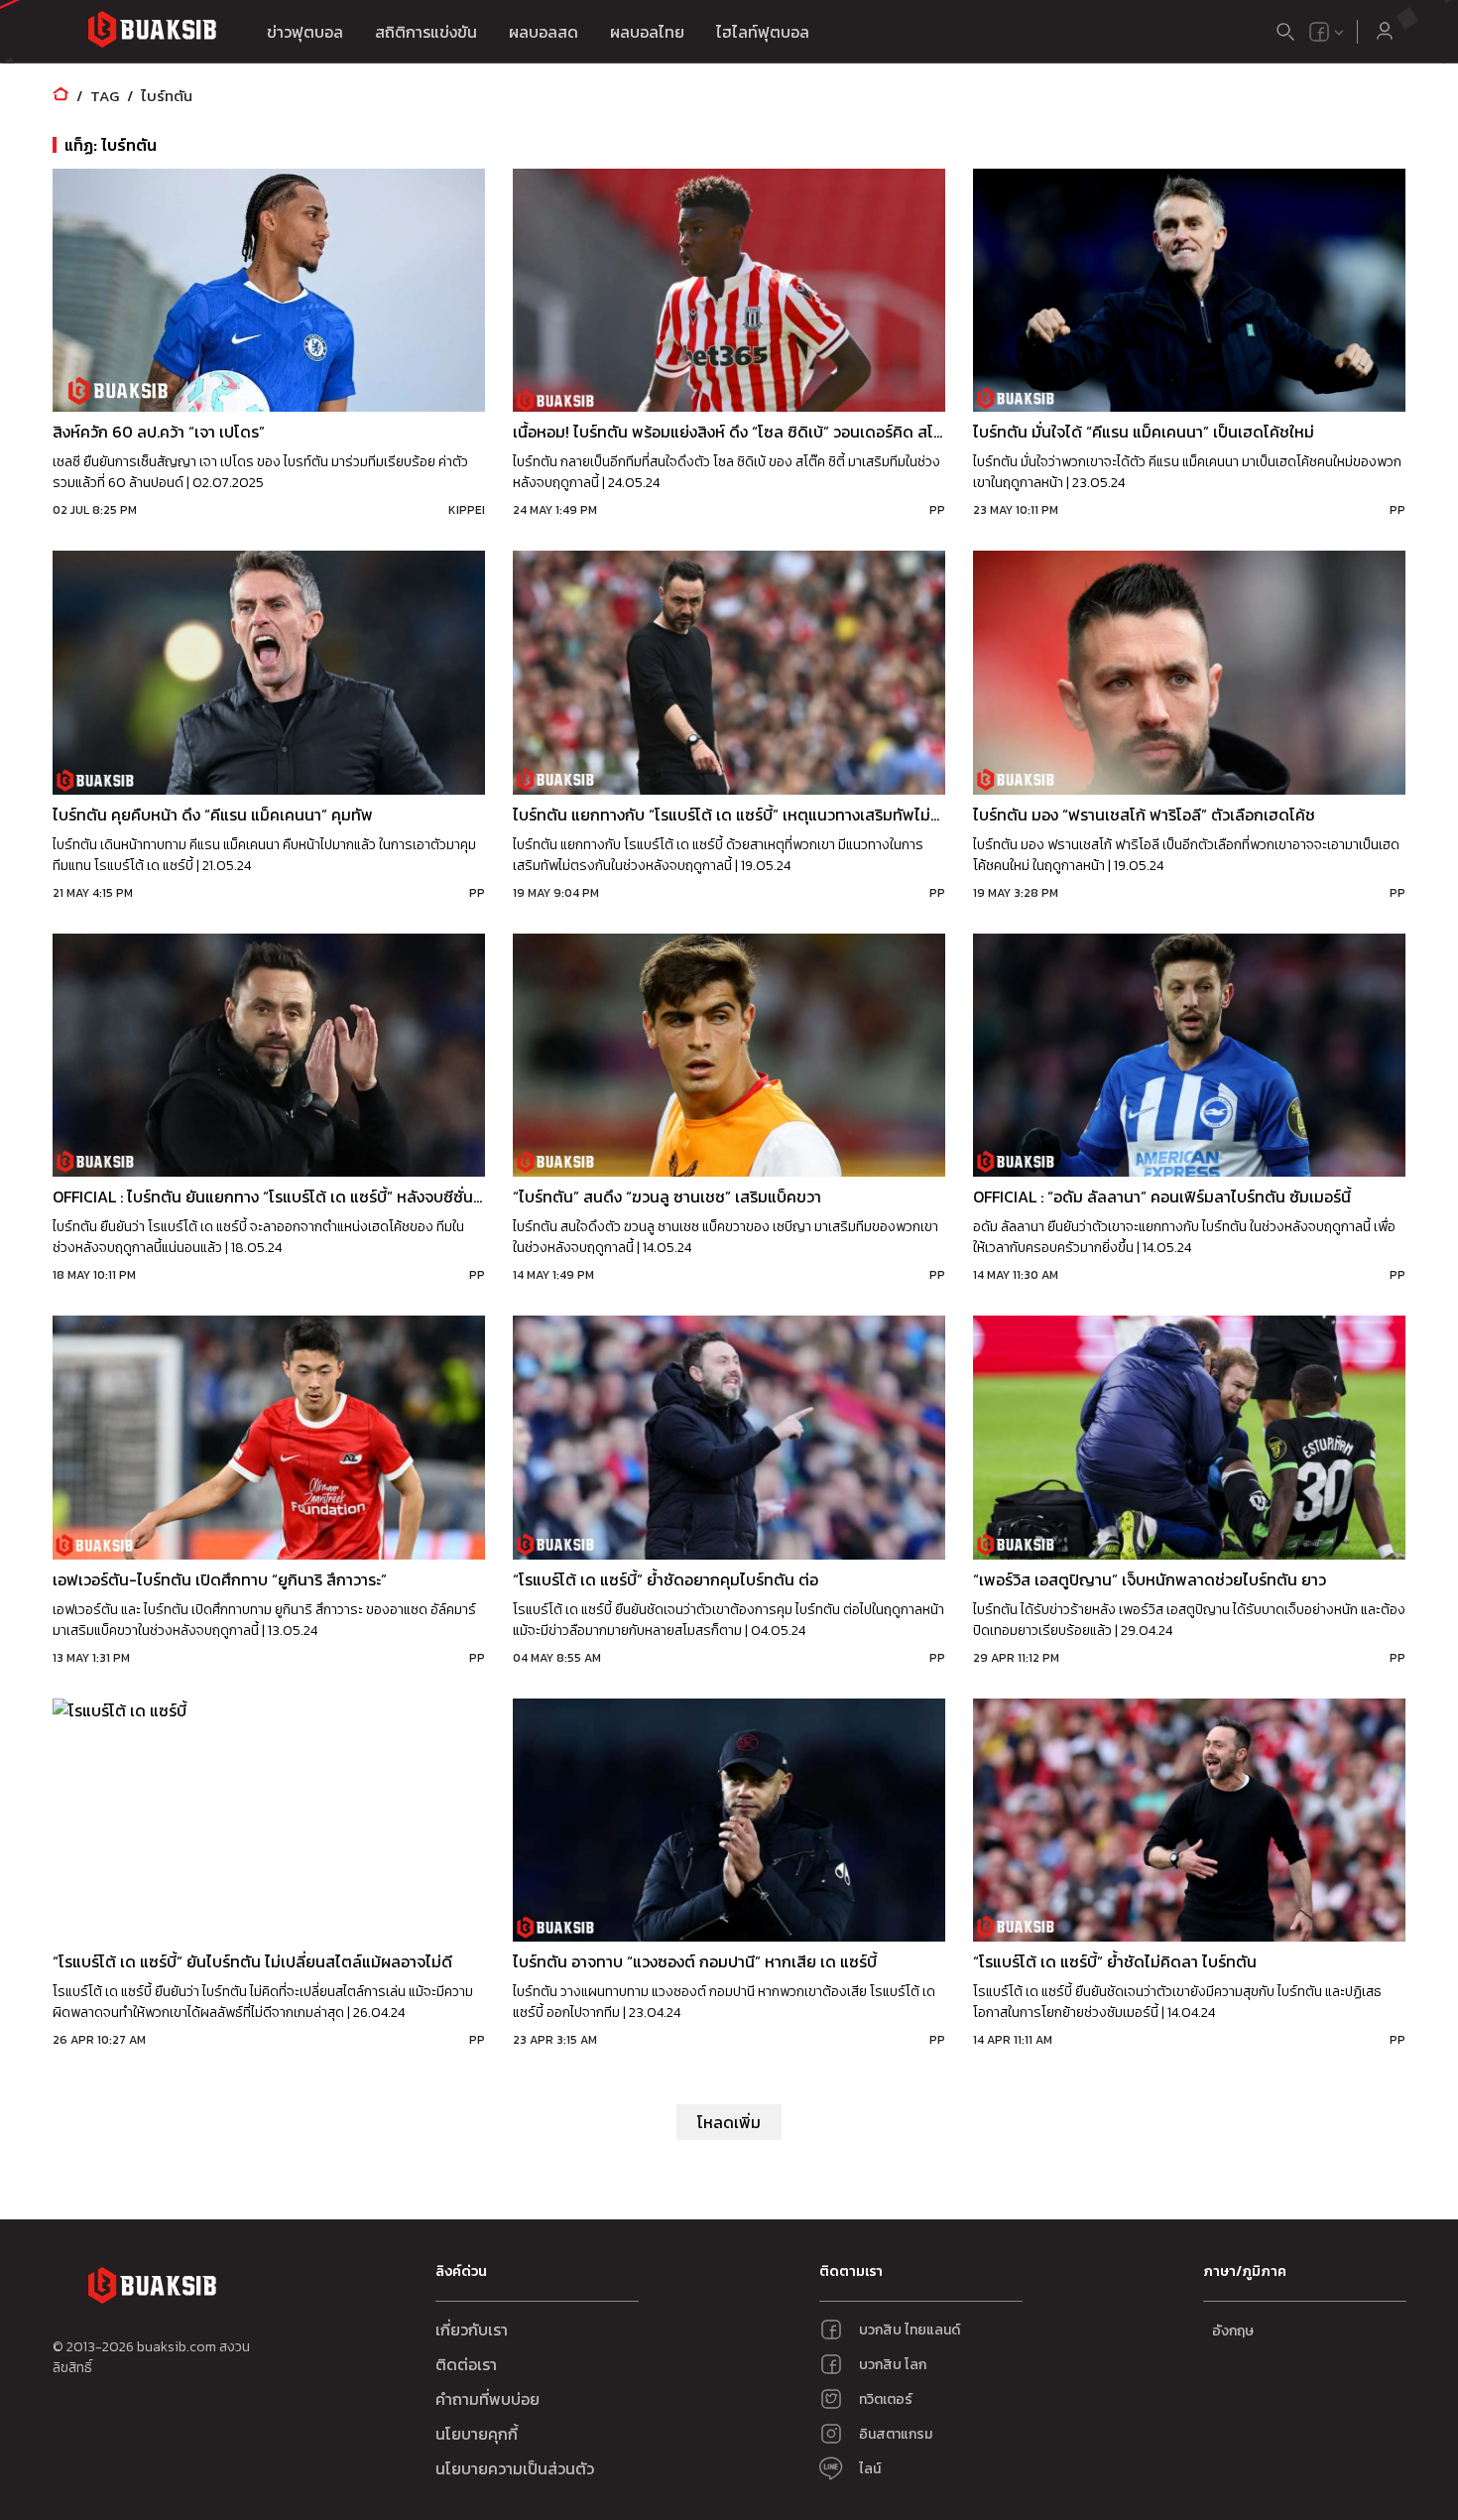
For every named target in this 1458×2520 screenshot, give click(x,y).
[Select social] (1327, 32)
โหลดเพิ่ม (729, 2122)
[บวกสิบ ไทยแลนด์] (1319, 32)
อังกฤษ (1233, 2331)
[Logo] (152, 32)
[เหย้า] (61, 96)
